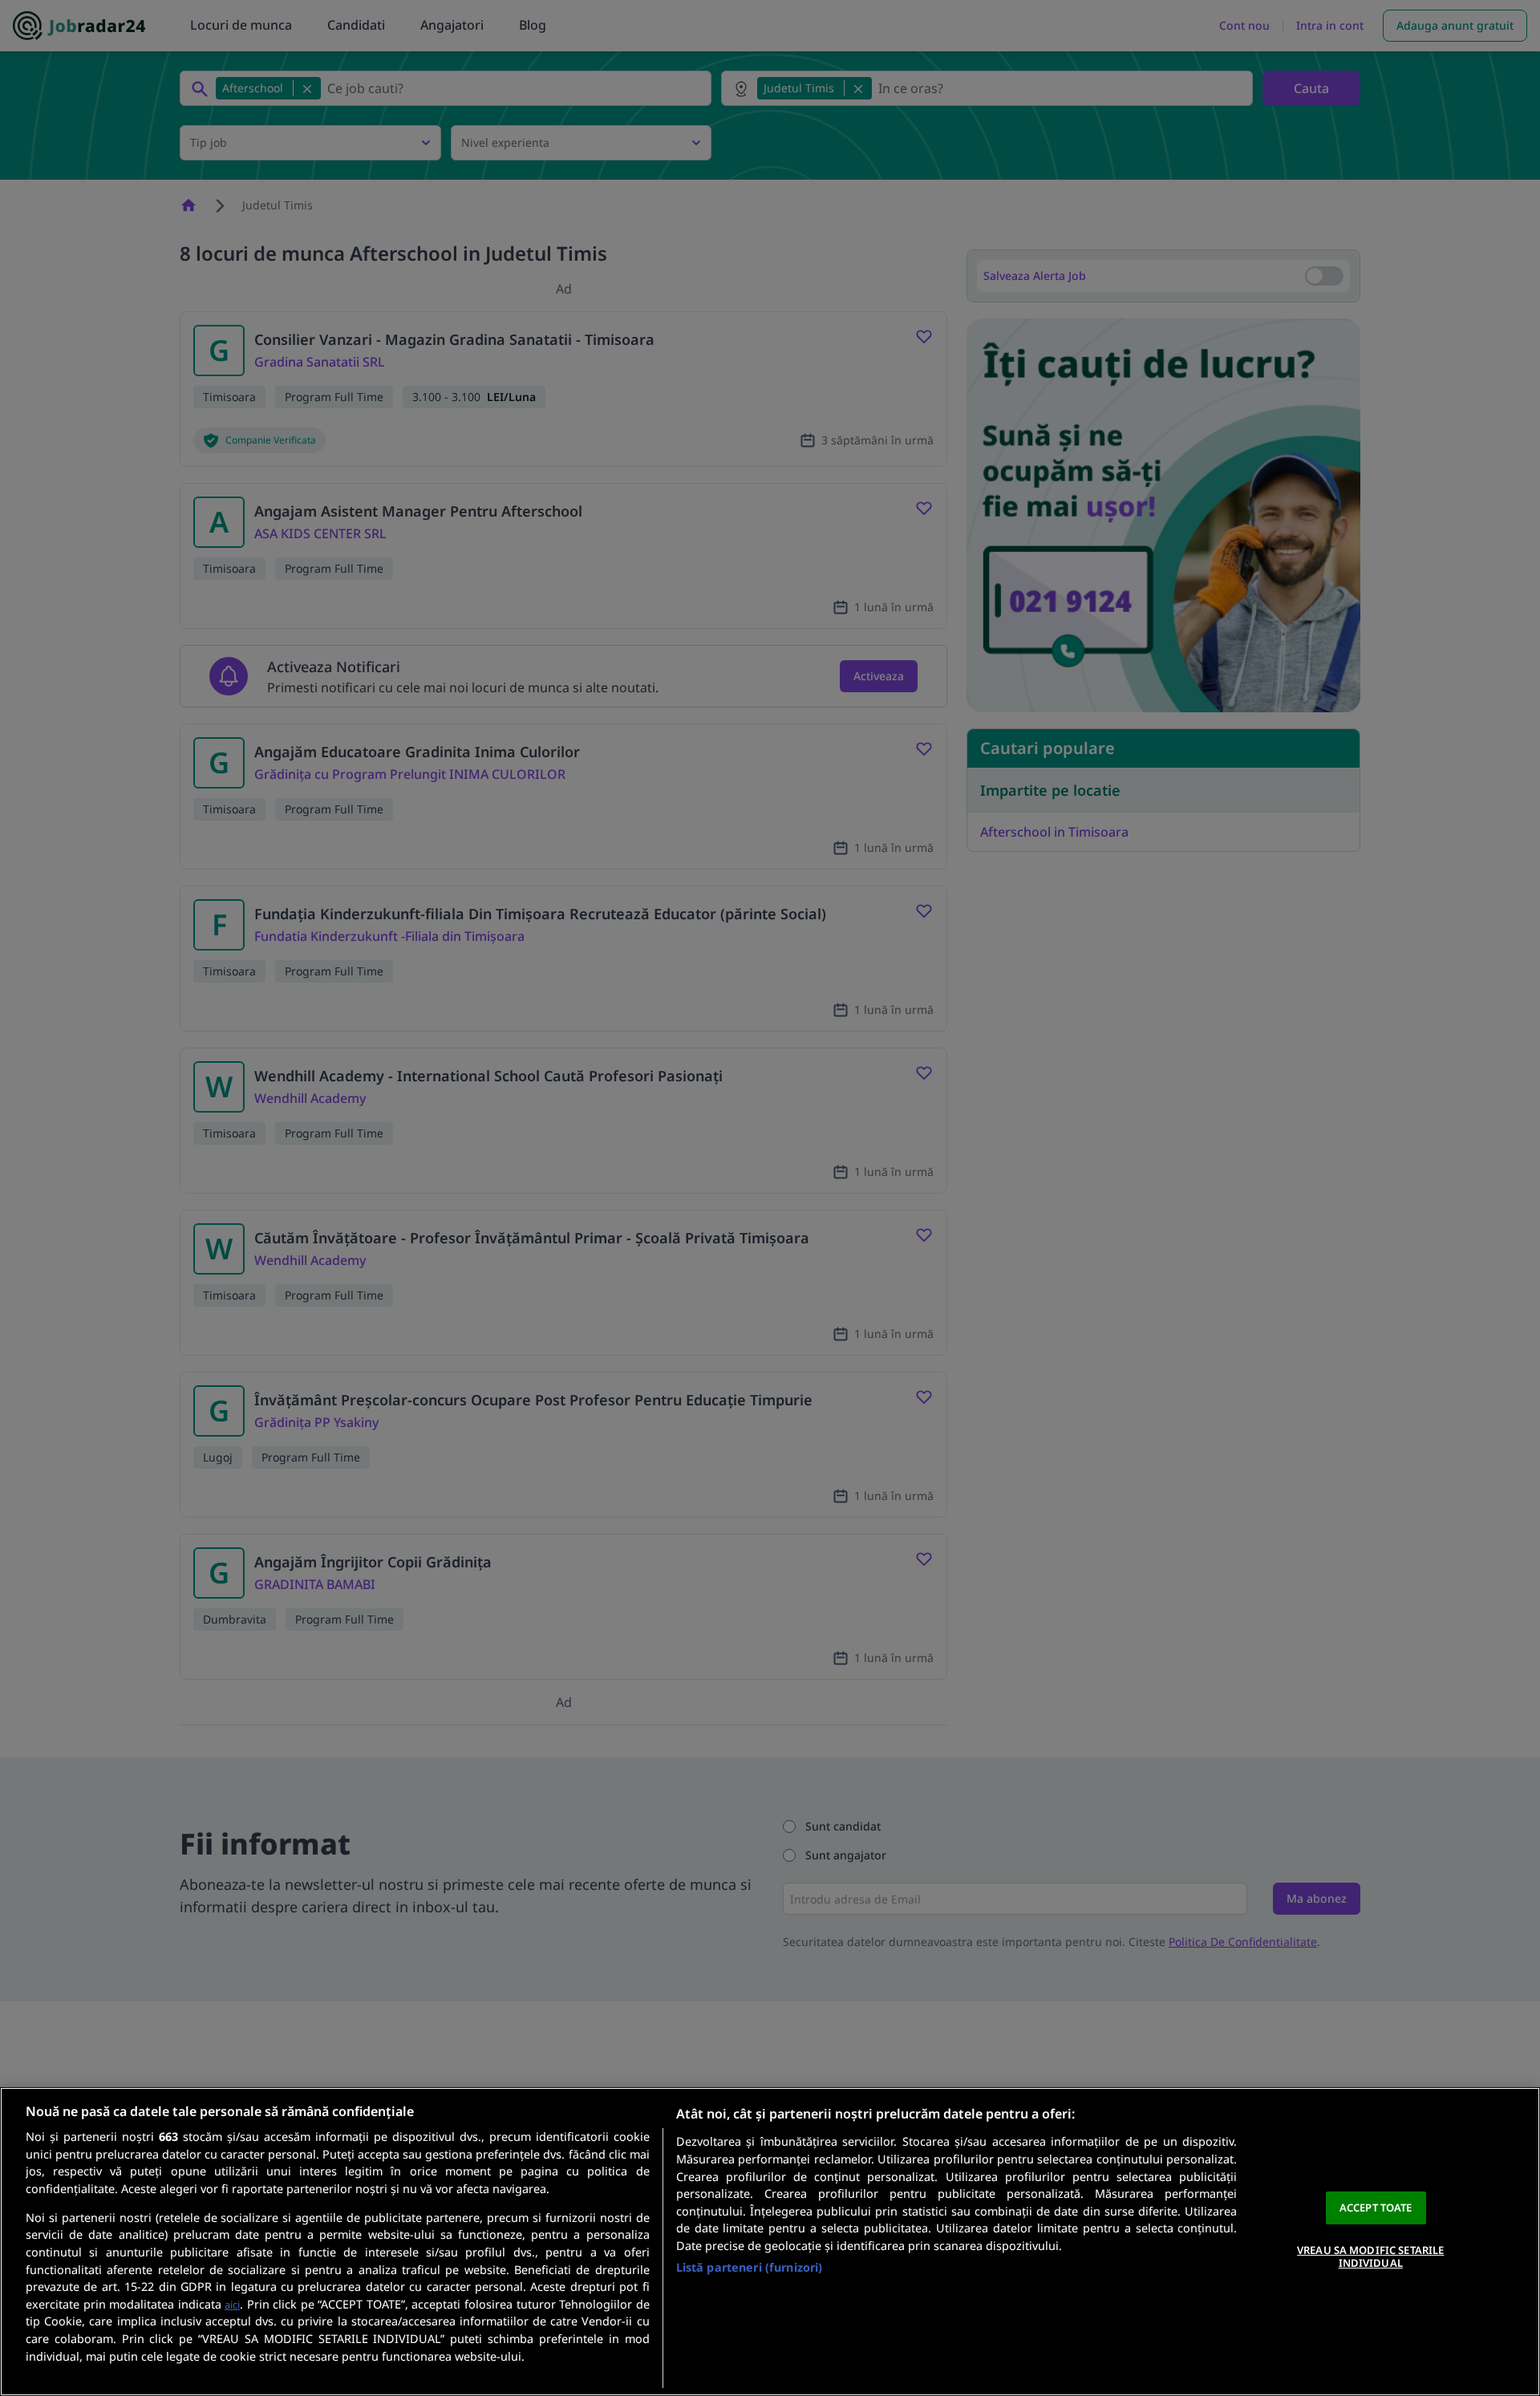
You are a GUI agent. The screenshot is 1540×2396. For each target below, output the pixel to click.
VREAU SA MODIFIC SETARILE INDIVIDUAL (1370, 2256)
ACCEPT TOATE (1376, 2207)
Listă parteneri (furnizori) (750, 2267)
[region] (770, 2242)
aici (232, 2305)
